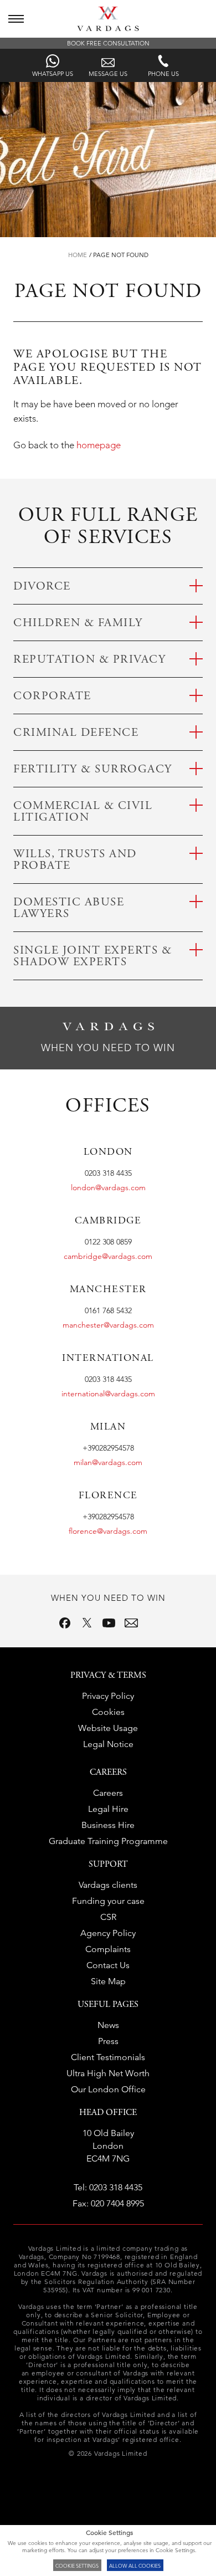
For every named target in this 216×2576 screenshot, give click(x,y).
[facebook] (65, 1623)
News (108, 2025)
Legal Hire (108, 1809)
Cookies (108, 1712)
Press (108, 2041)
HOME (78, 255)
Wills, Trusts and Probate (75, 861)
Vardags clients (108, 1885)
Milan (108, 1427)
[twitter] (87, 1623)
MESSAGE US (108, 73)
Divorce (42, 587)
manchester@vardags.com (108, 1325)
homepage (99, 445)
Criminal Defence (76, 733)
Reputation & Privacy (89, 660)
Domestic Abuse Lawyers (69, 909)
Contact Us (108, 1965)
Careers (108, 1793)
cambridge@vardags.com (108, 1256)
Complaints (108, 1949)
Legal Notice (108, 1744)
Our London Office (108, 2089)
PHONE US (163, 73)
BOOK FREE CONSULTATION (108, 43)
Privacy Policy (108, 1696)
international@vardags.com (108, 1394)
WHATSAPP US (53, 73)
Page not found (121, 255)
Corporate (52, 697)
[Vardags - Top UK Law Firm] (108, 28)
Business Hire (108, 1825)
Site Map (108, 1981)
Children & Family (78, 624)
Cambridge (108, 1221)
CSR (108, 1917)
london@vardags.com (108, 1187)
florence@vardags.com (108, 1531)
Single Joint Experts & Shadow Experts (92, 957)
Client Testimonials (108, 2057)
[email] (131, 1623)
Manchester (108, 1290)
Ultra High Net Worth (108, 2073)
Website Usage (108, 1728)
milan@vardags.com (108, 1462)
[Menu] (16, 19)
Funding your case (108, 1901)
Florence (108, 1496)
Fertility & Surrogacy (93, 770)
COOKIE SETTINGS (77, 2565)
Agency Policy (108, 1933)
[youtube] (109, 1623)
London (108, 1153)
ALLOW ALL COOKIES (135, 2565)
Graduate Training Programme (108, 1841)
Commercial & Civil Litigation (83, 812)
